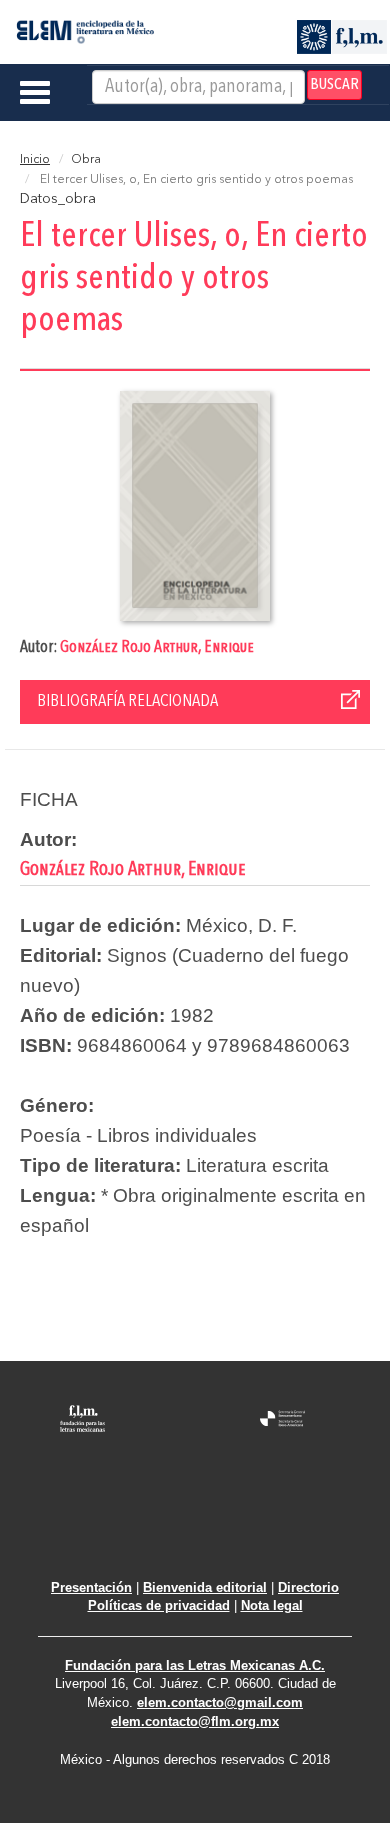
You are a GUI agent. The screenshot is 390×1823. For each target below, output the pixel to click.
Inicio (35, 160)
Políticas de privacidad (159, 1605)
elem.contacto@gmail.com (220, 1702)
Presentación (91, 1587)
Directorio (308, 1587)
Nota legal (272, 1605)
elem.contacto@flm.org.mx (195, 1721)
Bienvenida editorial (205, 1587)
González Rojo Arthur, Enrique (157, 647)
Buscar (334, 85)
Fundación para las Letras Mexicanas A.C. (195, 1665)
